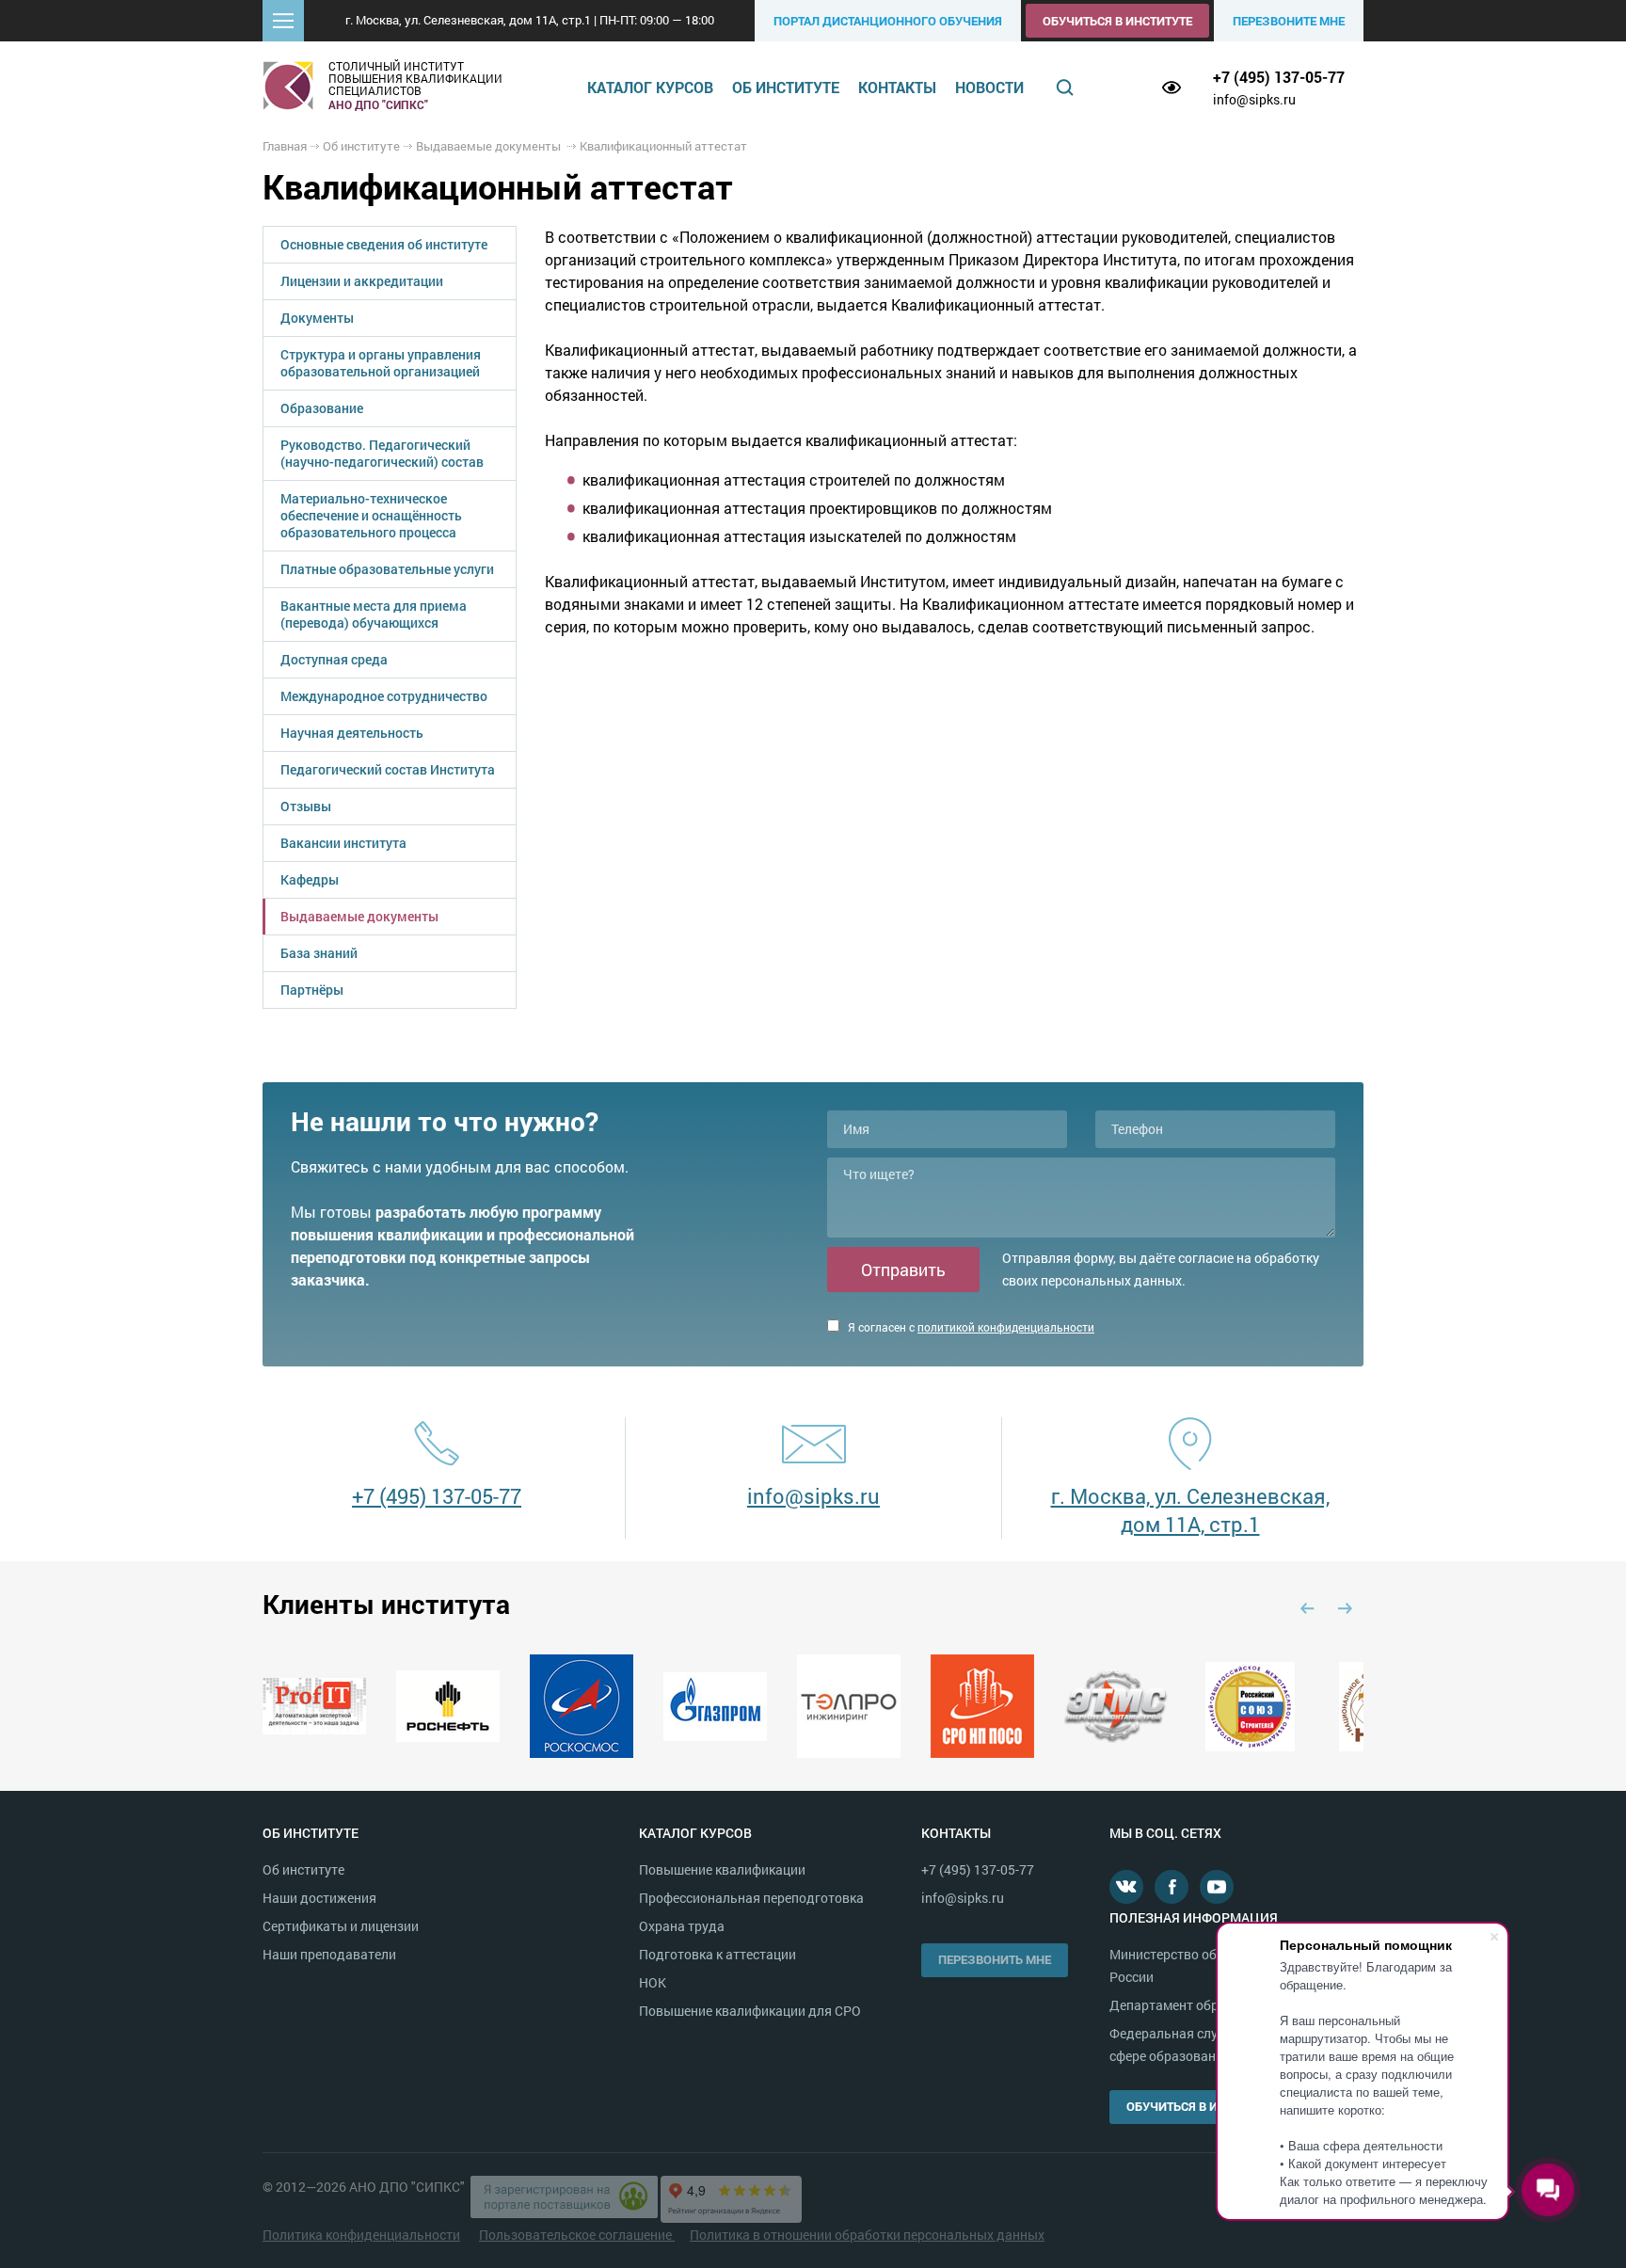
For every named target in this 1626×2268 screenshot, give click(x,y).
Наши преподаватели (329, 1954)
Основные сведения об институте (384, 244)
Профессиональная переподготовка (751, 1898)
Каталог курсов (650, 87)
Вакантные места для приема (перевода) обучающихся (374, 614)
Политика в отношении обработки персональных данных (867, 2235)
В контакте (1126, 1887)
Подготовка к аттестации (717, 1954)
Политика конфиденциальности (361, 2235)
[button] (283, 21)
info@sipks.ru (1254, 99)
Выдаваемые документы (359, 916)
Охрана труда (682, 1926)
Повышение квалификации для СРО (750, 2011)
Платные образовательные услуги (387, 569)
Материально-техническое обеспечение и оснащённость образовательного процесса (371, 515)
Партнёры (312, 990)
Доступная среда (334, 659)
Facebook (1172, 1887)
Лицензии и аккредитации (362, 281)
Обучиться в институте (1117, 21)
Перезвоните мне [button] (1289, 21)
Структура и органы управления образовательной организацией (381, 363)
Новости (989, 87)
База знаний (319, 953)
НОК (653, 1982)
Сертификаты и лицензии (341, 1926)
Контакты (897, 87)
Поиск (1065, 88)
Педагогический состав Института (388, 769)
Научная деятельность (352, 733)
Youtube (1217, 1887)
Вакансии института (343, 843)
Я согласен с (970, 1327)
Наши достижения (319, 1898)
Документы (317, 318)
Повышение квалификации (722, 1869)
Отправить (903, 1270)
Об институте (786, 87)
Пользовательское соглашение (577, 2235)
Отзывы (306, 806)
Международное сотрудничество (384, 696)
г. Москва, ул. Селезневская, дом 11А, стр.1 (1190, 1510)
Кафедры (310, 879)
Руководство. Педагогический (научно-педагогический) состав (382, 453)
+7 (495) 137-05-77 (1279, 77)
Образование (322, 408)
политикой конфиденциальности (1006, 1327)
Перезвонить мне (995, 1959)
